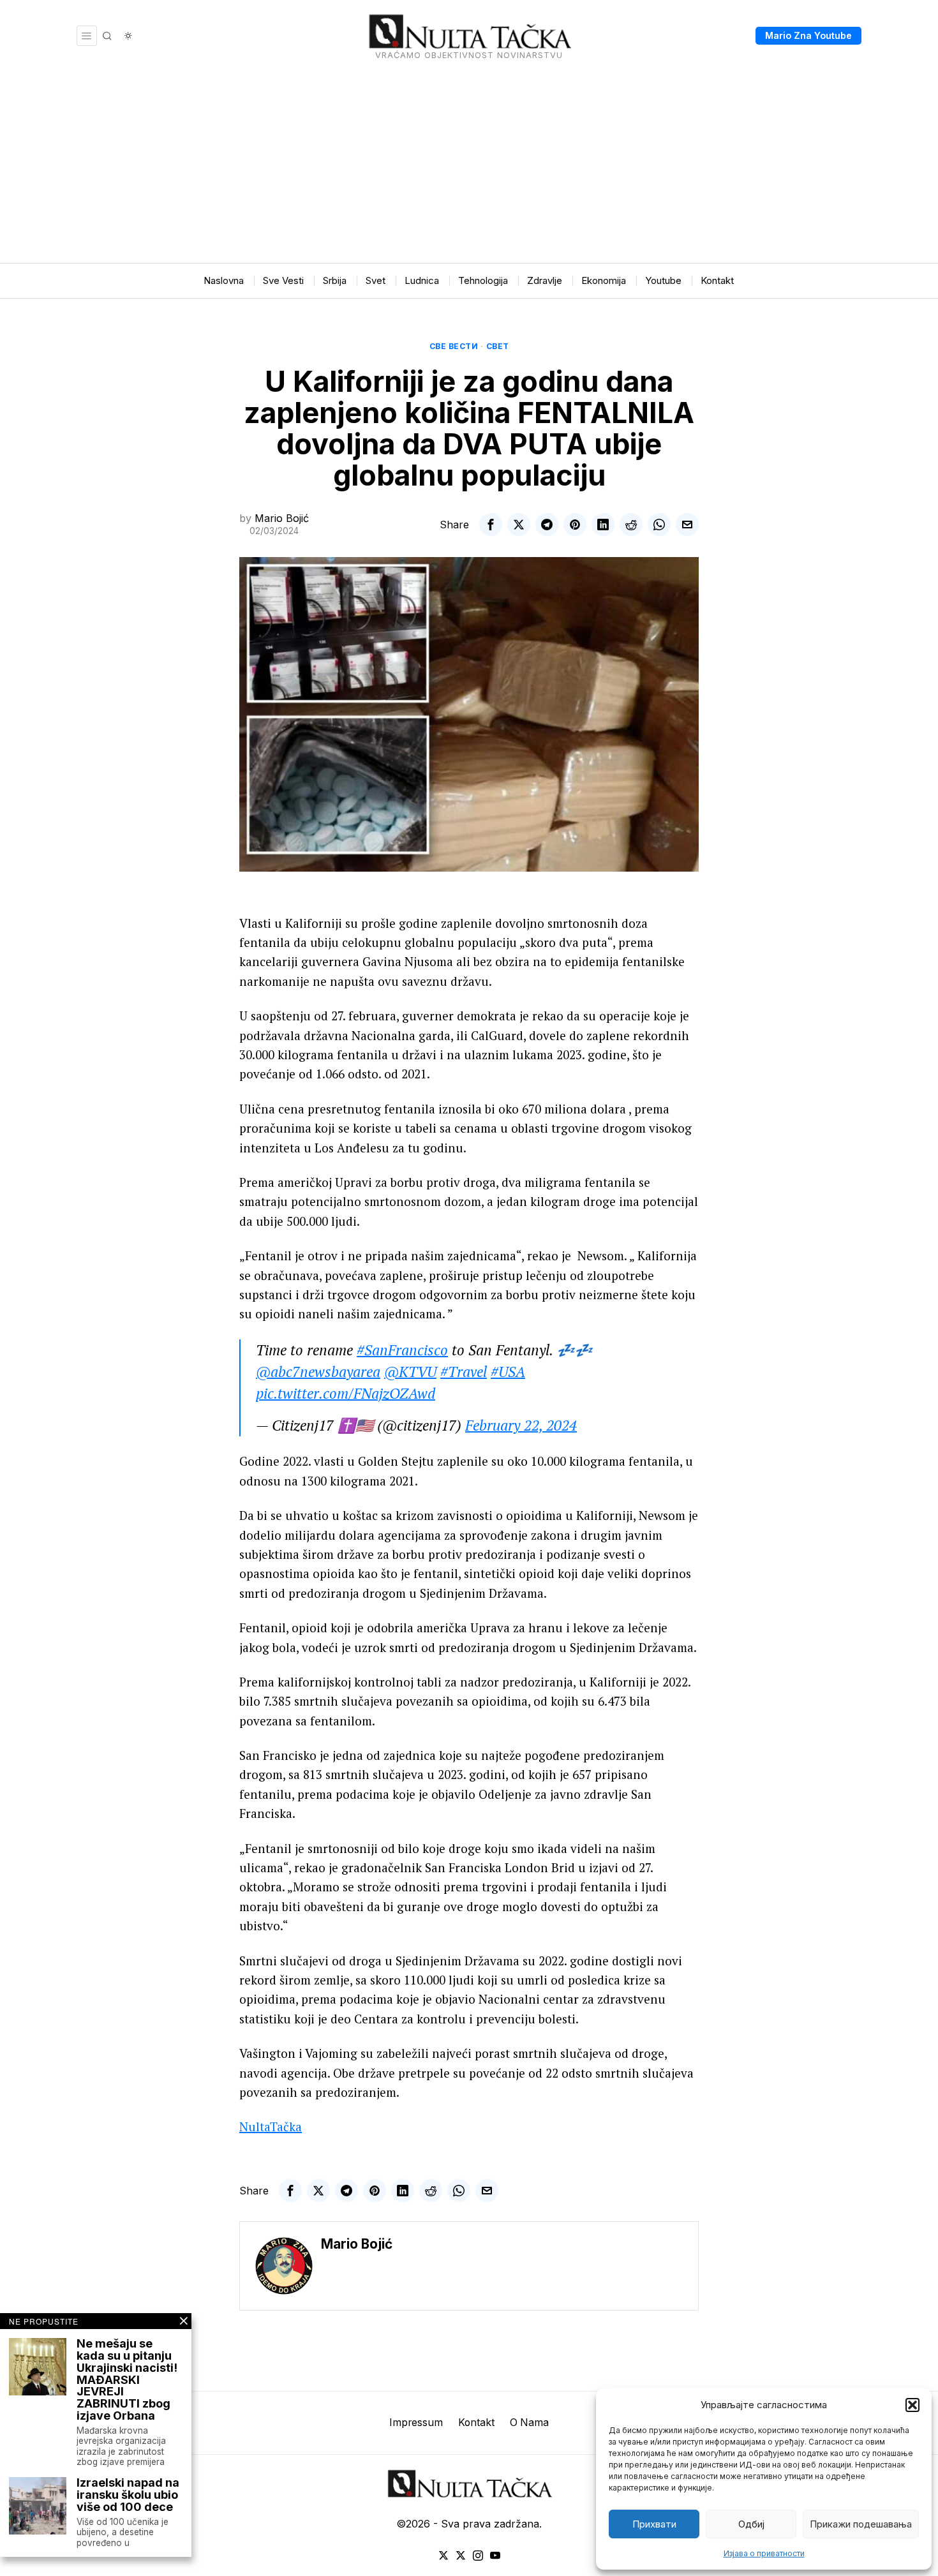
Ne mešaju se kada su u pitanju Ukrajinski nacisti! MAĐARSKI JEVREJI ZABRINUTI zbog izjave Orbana (127, 2380)
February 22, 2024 (521, 1425)
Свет (498, 346)
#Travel (464, 1372)
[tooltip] (491, 525)
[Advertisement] (469, 167)
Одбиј (751, 2524)
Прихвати (654, 2524)
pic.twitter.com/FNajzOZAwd (346, 1393)
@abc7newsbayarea (318, 1372)
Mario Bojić (282, 518)
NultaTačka (271, 2126)
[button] (912, 2405)
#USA (508, 1372)
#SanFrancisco (402, 1350)
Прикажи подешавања (861, 2524)
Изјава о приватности (764, 2553)
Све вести (454, 346)
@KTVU (410, 1372)
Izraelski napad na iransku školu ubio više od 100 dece (128, 2495)
